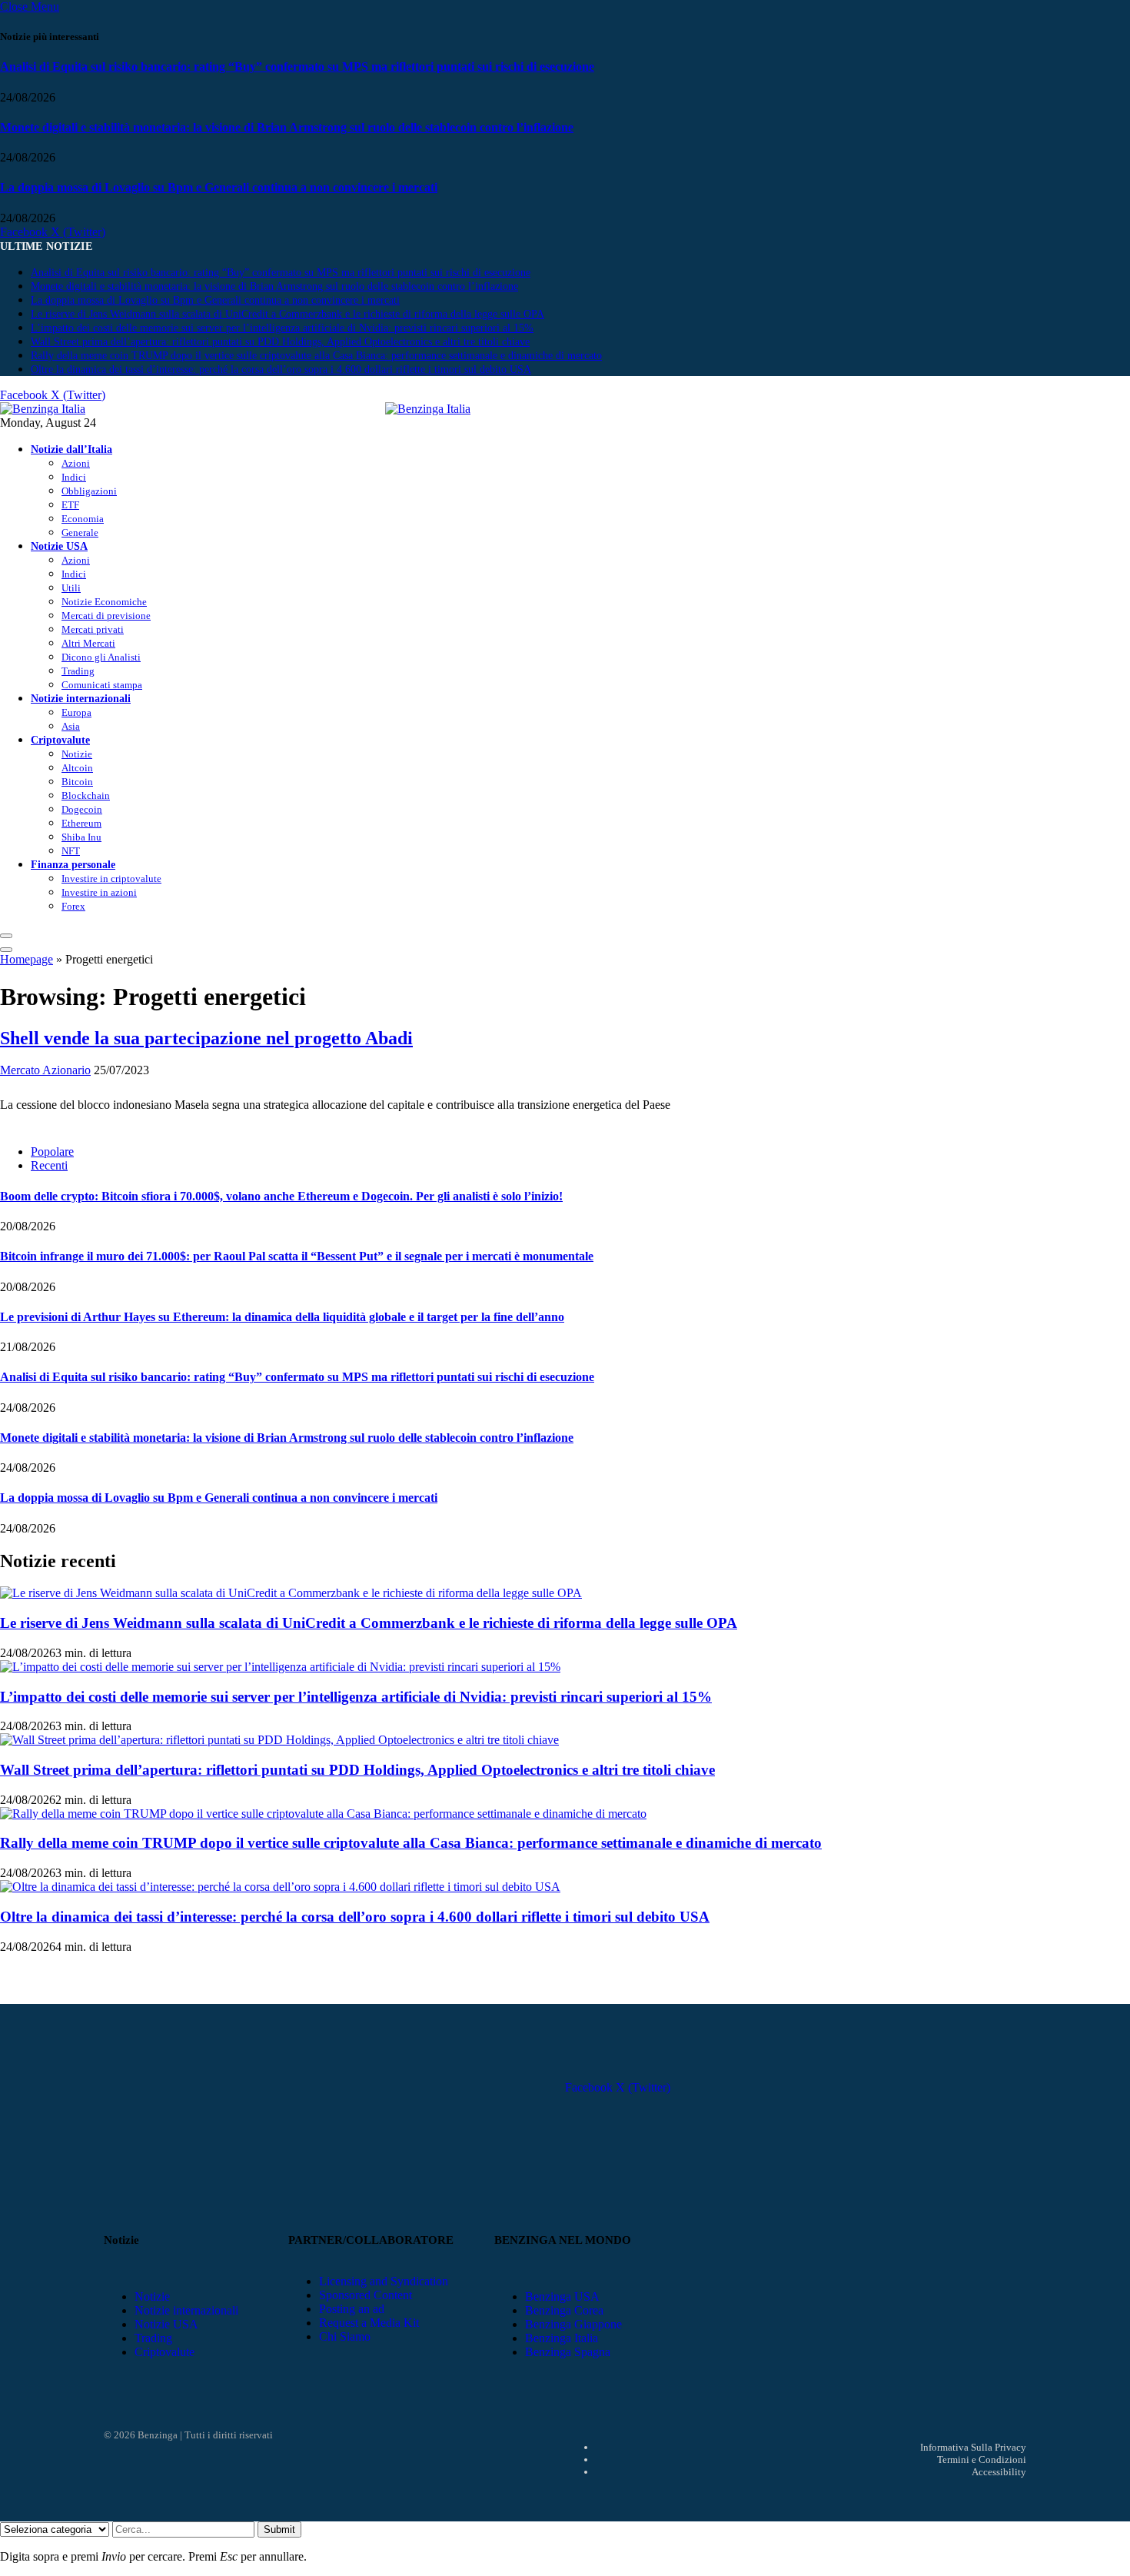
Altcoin (77, 768)
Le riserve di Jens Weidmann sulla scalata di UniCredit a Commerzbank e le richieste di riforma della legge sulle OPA (287, 314)
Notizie (77, 754)
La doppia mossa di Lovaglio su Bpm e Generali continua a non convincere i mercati (219, 187)
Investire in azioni (99, 892)
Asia (71, 726)
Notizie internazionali (81, 698)
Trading (78, 671)
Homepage (27, 959)
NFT (71, 851)
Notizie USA (59, 546)
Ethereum (81, 823)
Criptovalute (60, 740)
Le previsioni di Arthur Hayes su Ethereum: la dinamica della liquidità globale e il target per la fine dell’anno (282, 1317)
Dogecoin (82, 809)
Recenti (49, 1165)
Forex (73, 906)
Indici (74, 477)
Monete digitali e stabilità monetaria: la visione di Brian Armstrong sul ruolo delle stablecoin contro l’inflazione (287, 127)
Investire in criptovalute (111, 879)
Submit (279, 2529)
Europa (76, 712)
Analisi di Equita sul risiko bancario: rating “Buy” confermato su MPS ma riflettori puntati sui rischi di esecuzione (297, 67)
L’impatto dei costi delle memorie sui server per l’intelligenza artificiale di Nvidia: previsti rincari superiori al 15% (282, 328)
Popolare (52, 1152)
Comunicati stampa (102, 685)
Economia (83, 519)
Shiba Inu (81, 837)
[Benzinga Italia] (385, 409)
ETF (70, 505)
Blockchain (86, 795)
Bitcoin (77, 782)
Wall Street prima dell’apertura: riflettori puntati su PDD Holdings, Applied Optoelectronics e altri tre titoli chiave (280, 342)
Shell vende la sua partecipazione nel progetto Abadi (206, 1038)
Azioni (76, 463)
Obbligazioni (89, 491)
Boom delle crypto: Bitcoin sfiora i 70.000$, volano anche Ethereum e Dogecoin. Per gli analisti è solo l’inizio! (281, 1196)
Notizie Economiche (104, 602)
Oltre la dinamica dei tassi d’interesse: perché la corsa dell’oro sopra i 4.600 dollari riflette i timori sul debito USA (281, 369)
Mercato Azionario (45, 1070)
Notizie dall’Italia (71, 449)
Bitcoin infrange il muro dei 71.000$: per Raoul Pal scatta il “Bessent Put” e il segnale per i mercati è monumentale (297, 1256)
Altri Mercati (88, 643)
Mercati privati (93, 629)
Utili (71, 588)
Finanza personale (73, 864)
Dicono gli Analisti (101, 657)
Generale (80, 533)
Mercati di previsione (106, 616)
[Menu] (6, 936)
